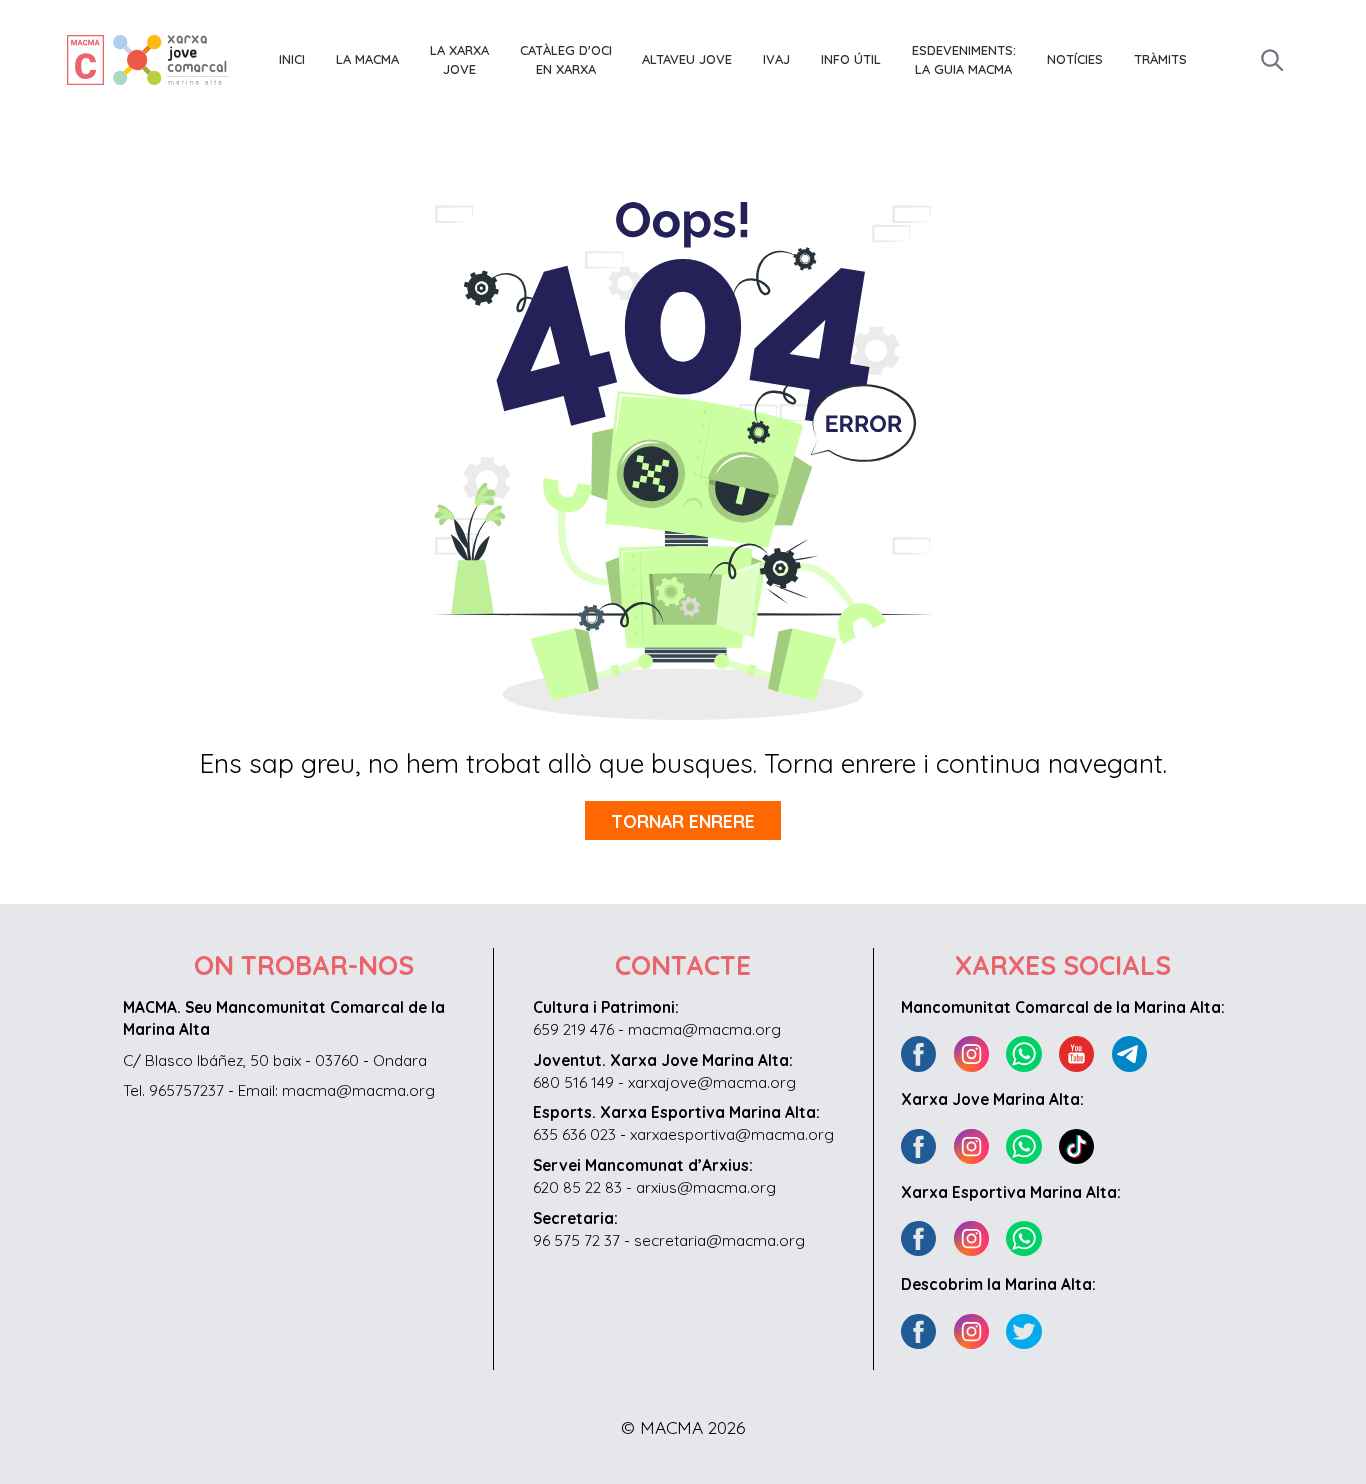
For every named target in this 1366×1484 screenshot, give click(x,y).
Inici (292, 59)
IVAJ (776, 59)
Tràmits (1160, 59)
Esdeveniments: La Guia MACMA (964, 60)
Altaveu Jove (687, 59)
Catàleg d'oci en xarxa (566, 60)
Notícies (1075, 59)
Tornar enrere (683, 821)
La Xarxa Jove (459, 60)
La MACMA (367, 59)
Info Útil (851, 59)
